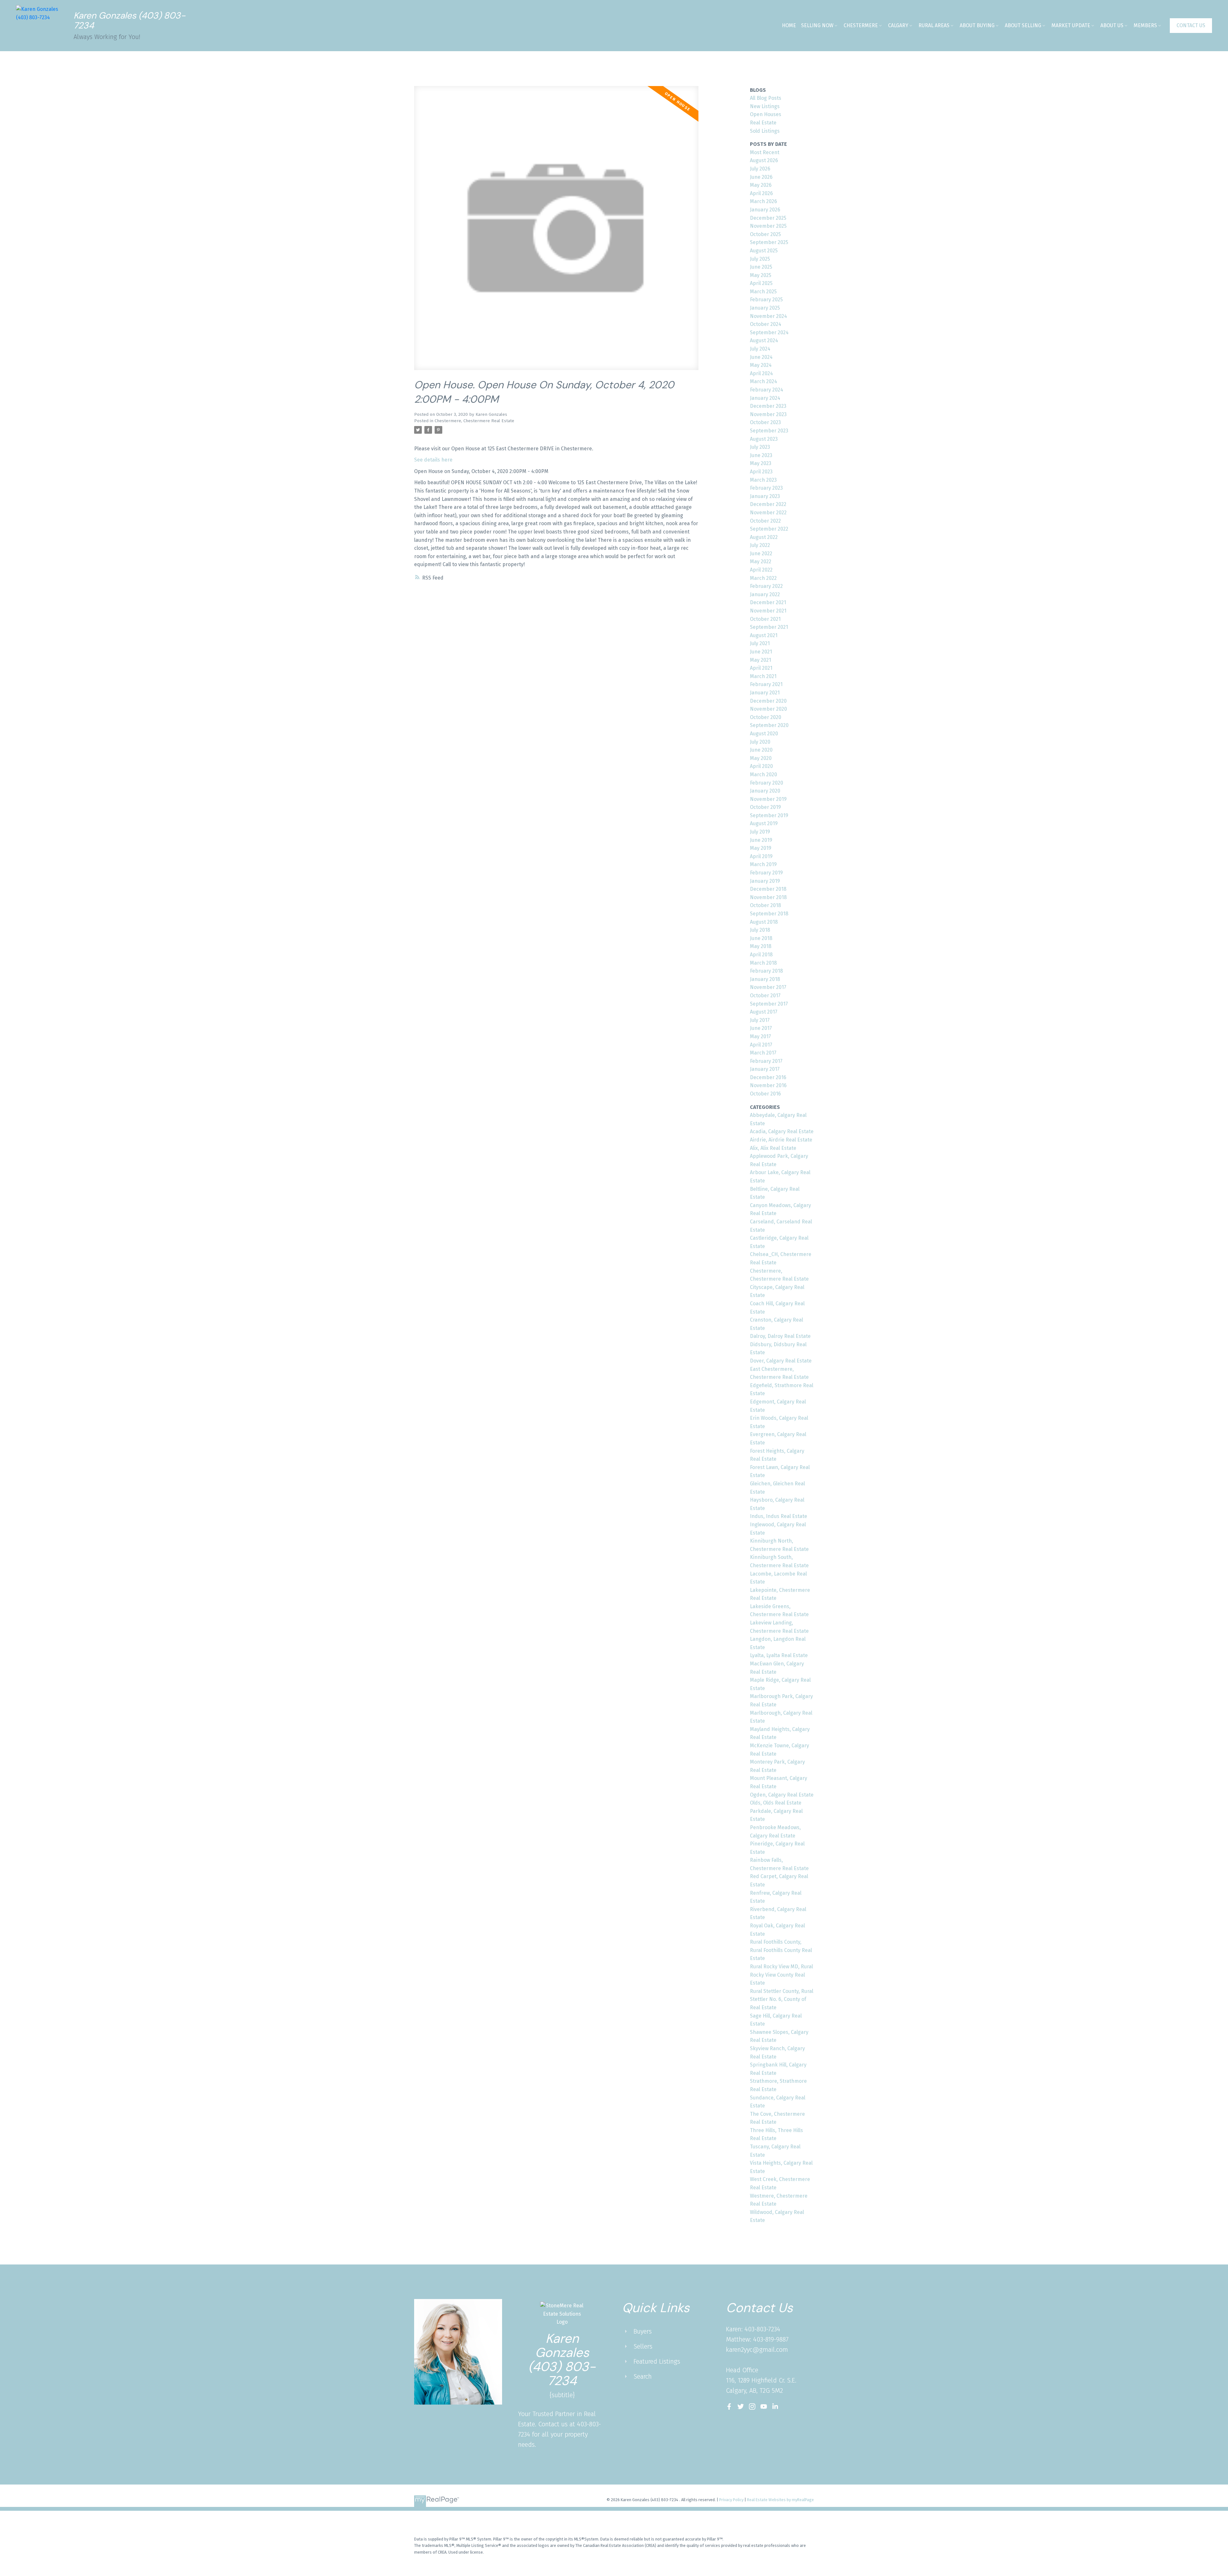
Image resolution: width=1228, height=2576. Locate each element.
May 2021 (760, 660)
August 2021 (764, 635)
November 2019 (768, 799)
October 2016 (765, 1094)
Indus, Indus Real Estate (779, 1516)
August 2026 (764, 160)
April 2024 (761, 373)
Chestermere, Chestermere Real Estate (474, 421)
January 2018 (765, 979)
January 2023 (765, 496)
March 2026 (764, 201)
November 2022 (768, 513)
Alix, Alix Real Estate (773, 1148)
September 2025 (769, 242)
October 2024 (766, 324)
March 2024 (764, 381)
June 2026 (761, 177)
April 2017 (761, 1045)
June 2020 (761, 750)
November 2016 (768, 1085)
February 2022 (766, 586)
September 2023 (769, 431)
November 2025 (768, 226)
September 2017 (769, 1004)
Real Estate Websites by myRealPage (780, 2500)
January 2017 (765, 1069)
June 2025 (761, 267)
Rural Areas (934, 25)
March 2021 (763, 676)
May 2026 (761, 185)
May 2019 (761, 848)
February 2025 (766, 300)
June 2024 (761, 357)
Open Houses (766, 114)
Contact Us (1191, 25)
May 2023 (761, 463)
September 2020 (769, 725)
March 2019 (763, 864)
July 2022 (760, 545)
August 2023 (764, 439)
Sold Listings (765, 131)
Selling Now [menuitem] (817, 25)
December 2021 (768, 602)
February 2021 (766, 684)
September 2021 (769, 627)
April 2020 (761, 766)
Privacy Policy (731, 2500)
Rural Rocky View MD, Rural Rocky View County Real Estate (781, 1975)
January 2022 (765, 594)
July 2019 (760, 832)
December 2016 (768, 1077)
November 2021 (768, 611)
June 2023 (761, 455)
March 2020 (764, 774)
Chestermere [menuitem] (861, 25)
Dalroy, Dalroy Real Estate (780, 1336)
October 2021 (765, 619)
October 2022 (765, 521)
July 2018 (760, 930)
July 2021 (760, 643)
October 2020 (766, 717)
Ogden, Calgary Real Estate (782, 1795)
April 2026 (761, 193)
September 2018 (769, 914)
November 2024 (768, 316)
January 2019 (765, 881)
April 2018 (761, 955)
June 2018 (761, 938)
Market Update (1071, 25)
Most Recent (765, 152)
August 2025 (764, 251)
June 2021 (761, 652)
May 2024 (761, 365)
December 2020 (768, 701)
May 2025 (761, 275)
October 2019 (765, 807)
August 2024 (764, 340)
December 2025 (768, 218)
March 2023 (763, 480)
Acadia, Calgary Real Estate (782, 1131)
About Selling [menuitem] (1023, 25)
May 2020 (761, 758)
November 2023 (768, 414)
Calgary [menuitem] (898, 25)
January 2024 (765, 398)
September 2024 (769, 332)
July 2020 (760, 742)
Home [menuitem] (789, 25)
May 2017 (760, 1036)
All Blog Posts (766, 98)
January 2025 (765, 308)
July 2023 (760, 447)
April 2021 (761, 668)
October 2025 (765, 234)
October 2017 (765, 996)
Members (1145, 25)
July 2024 (760, 349)
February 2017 (766, 1061)
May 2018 (761, 946)
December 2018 (768, 889)
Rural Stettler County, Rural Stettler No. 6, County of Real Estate (782, 1999)
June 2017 (761, 1028)
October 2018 (765, 905)
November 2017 (768, 987)
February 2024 (767, 390)
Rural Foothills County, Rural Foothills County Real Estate (781, 1950)
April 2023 (761, 472)
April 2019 (761, 856)
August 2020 (764, 734)
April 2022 (761, 570)
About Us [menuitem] (1112, 25)
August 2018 (764, 922)
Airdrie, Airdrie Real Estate (781, 1140)
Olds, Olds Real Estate (776, 1803)
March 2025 (763, 292)
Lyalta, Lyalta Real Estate (779, 1655)
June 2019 (761, 840)
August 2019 (764, 823)
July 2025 (760, 259)
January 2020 (765, 791)
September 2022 (769, 529)
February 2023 (766, 488)
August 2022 (764, 537)
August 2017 (764, 1012)
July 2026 (760, 169)
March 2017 (763, 1053)
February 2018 (766, 971)
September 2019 (769, 815)
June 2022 (761, 553)
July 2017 (760, 1020)
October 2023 (765, 422)
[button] (1191, 26)
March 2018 (763, 963)
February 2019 (766, 873)
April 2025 (761, 283)
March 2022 (763, 578)
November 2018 (768, 897)
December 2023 (768, 406)
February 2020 (767, 783)
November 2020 (768, 709)
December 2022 (768, 504)
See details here (433, 460)
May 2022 (761, 561)
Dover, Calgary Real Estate (781, 1361)
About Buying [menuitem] (977, 25)
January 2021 (765, 693)
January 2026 (765, 210)
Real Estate (763, 123)
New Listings (765, 106)
